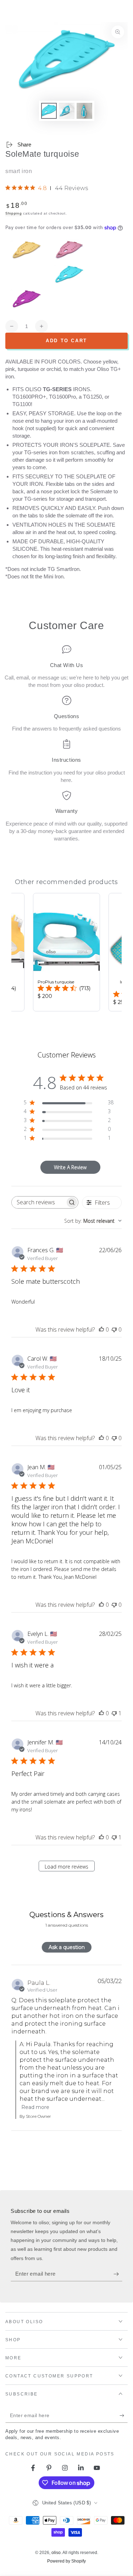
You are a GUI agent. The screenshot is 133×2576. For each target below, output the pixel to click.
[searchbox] (38, 1202)
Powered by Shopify (66, 2561)
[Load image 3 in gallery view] (84, 111)
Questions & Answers (66, 1915)
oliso (56, 2553)
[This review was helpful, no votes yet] (101, 1329)
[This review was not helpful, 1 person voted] (114, 1713)
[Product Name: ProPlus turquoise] (66, 952)
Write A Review (70, 1167)
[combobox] (93, 1221)
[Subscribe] (118, 2274)
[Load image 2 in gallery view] (67, 111)
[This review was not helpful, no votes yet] (114, 1329)
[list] (66, 743)
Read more (35, 2107)
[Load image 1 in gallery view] (49, 111)
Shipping (14, 213)
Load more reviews (66, 1867)
